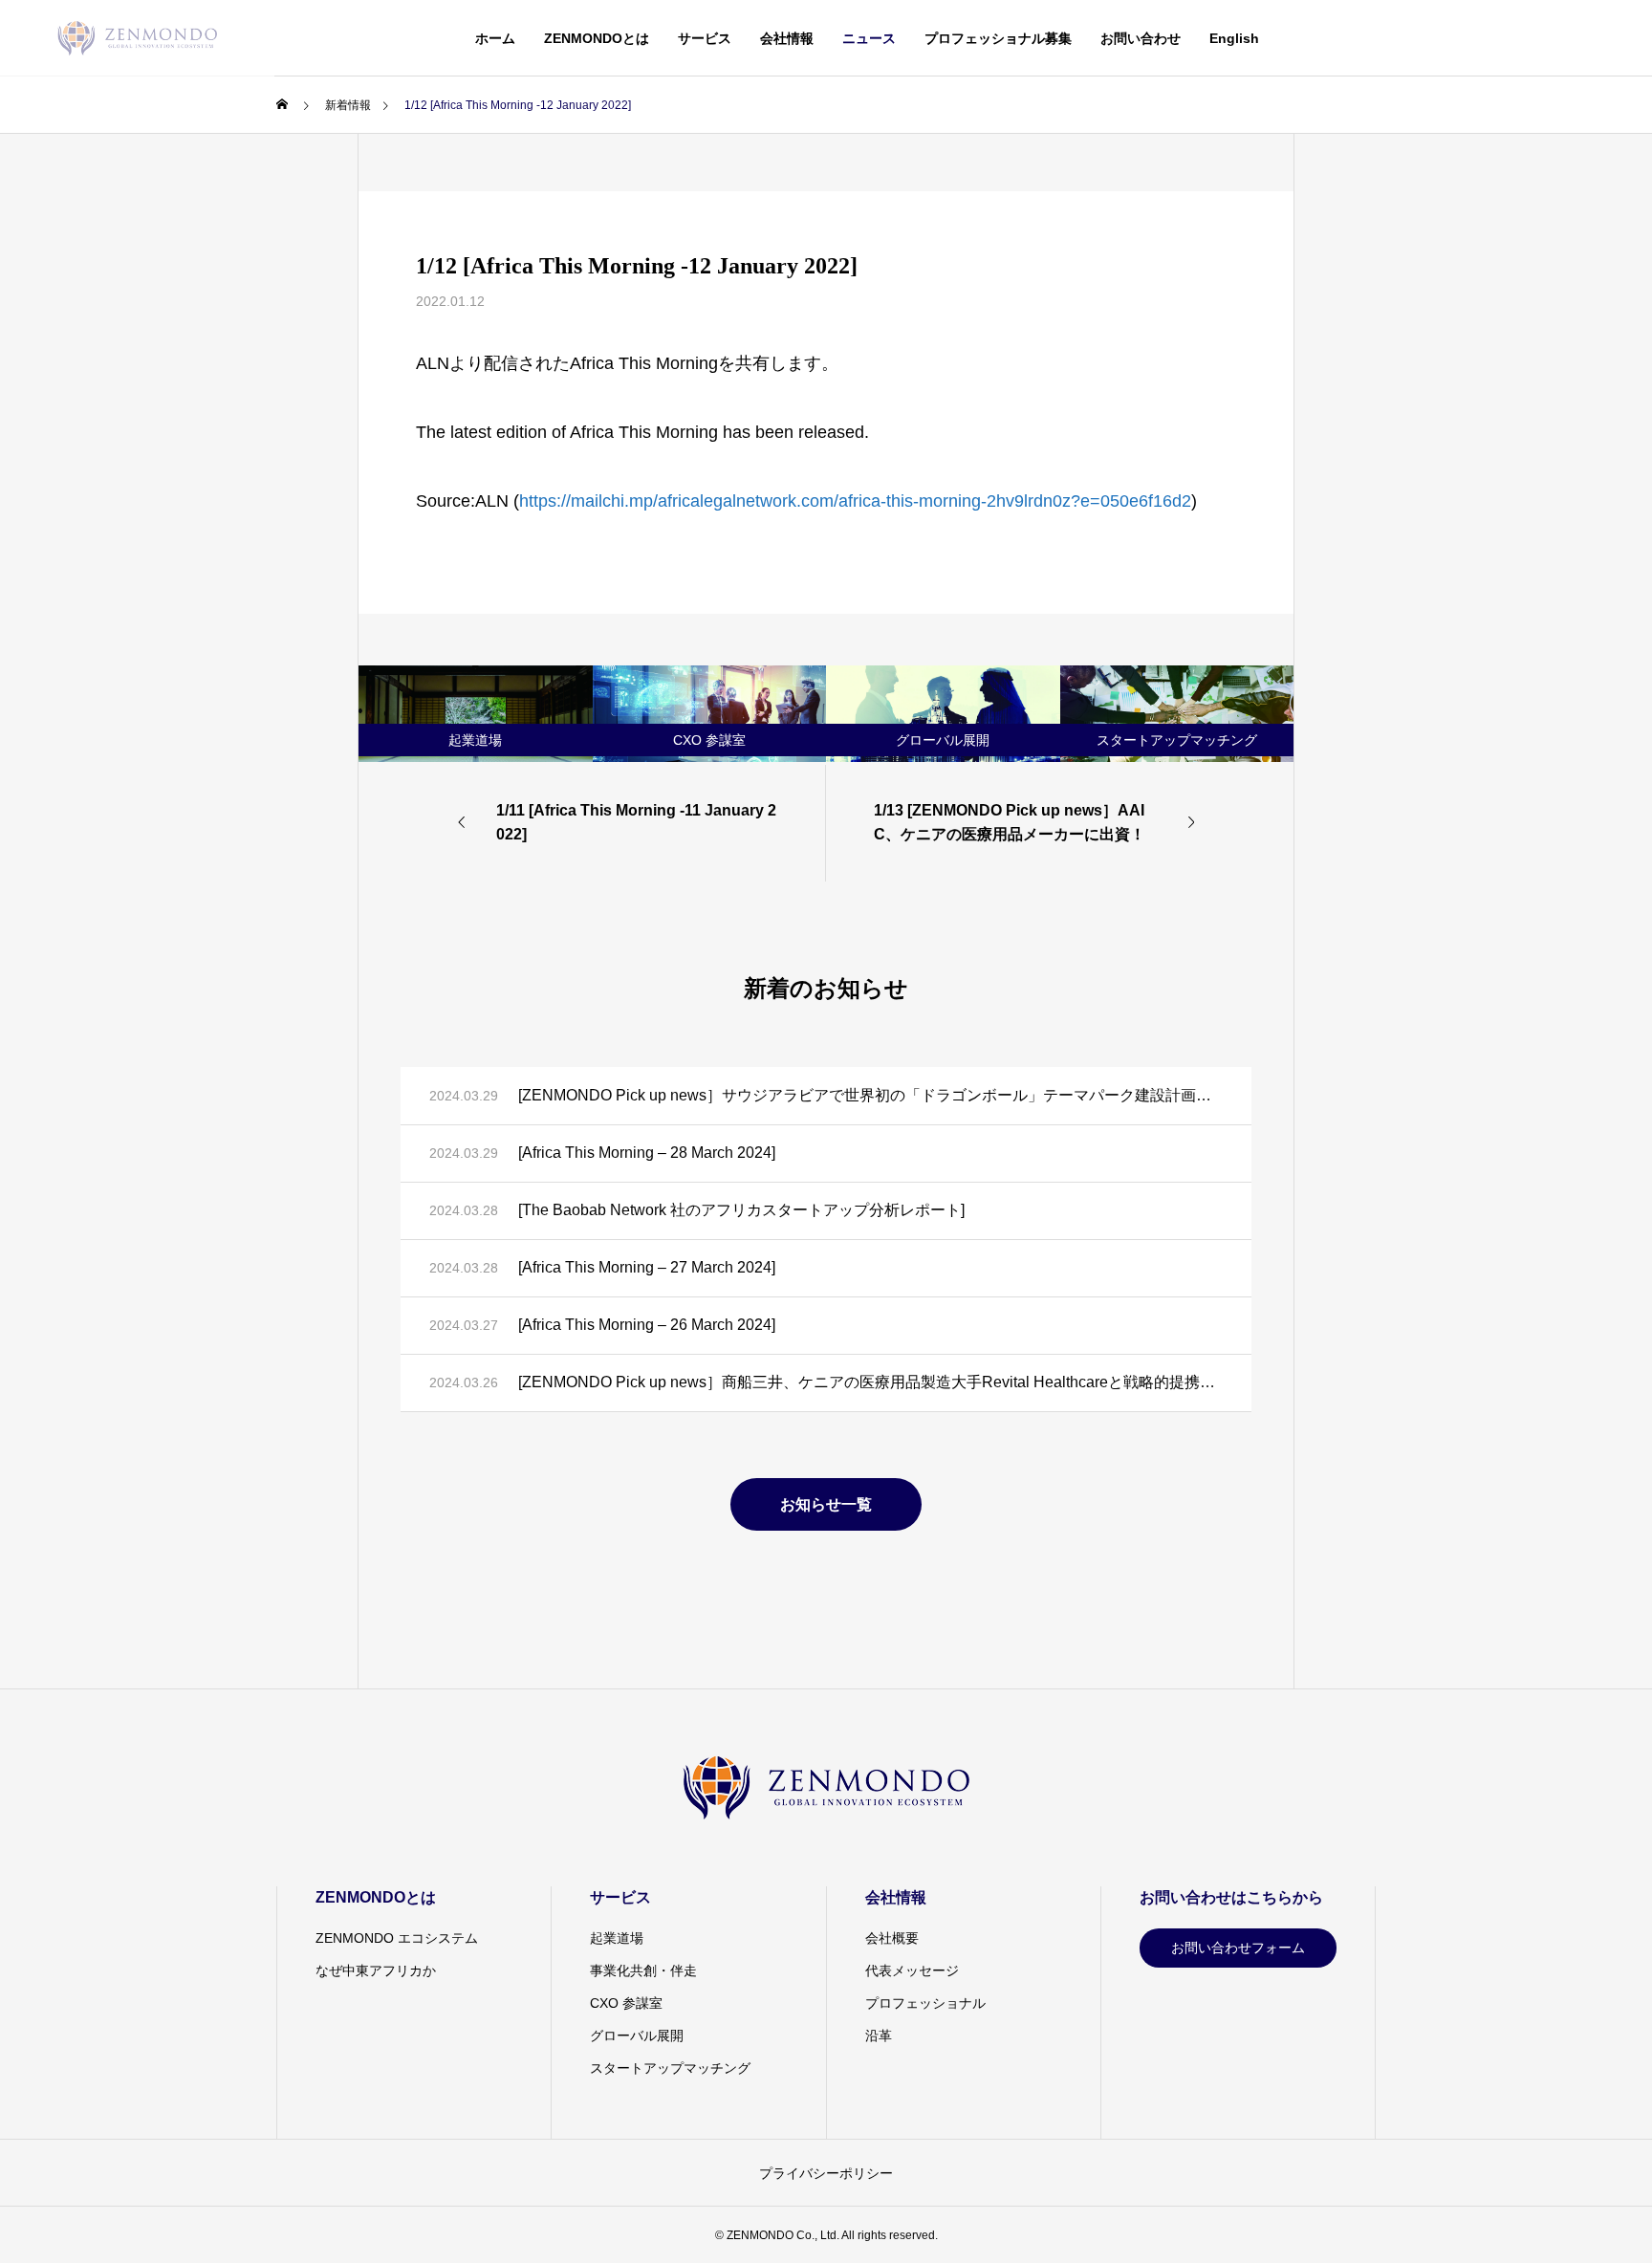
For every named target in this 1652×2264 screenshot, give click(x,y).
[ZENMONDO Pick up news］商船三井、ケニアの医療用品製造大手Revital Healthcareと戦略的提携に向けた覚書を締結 (870, 1382)
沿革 (879, 2035)
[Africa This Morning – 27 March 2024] (647, 1267)
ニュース (869, 38)
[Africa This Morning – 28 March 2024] (647, 1153)
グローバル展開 (637, 2035)
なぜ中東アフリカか (376, 1970)
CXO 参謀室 (626, 2003)
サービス (705, 38)
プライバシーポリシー (826, 2173)
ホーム (495, 38)
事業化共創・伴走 (643, 1970)
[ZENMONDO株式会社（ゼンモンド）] (137, 38)
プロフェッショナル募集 (998, 38)
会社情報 (787, 38)
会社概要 (892, 1938)
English (1234, 38)
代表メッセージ (912, 1970)
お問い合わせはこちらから (1231, 1897)
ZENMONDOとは (597, 38)
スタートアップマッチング (670, 2068)
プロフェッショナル (925, 2003)
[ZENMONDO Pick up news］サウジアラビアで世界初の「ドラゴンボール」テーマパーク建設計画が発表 (870, 1095)
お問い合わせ (1141, 38)
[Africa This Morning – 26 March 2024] (647, 1325)
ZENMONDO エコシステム (397, 1938)
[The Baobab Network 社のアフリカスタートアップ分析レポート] (741, 1210)
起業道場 (617, 1938)
